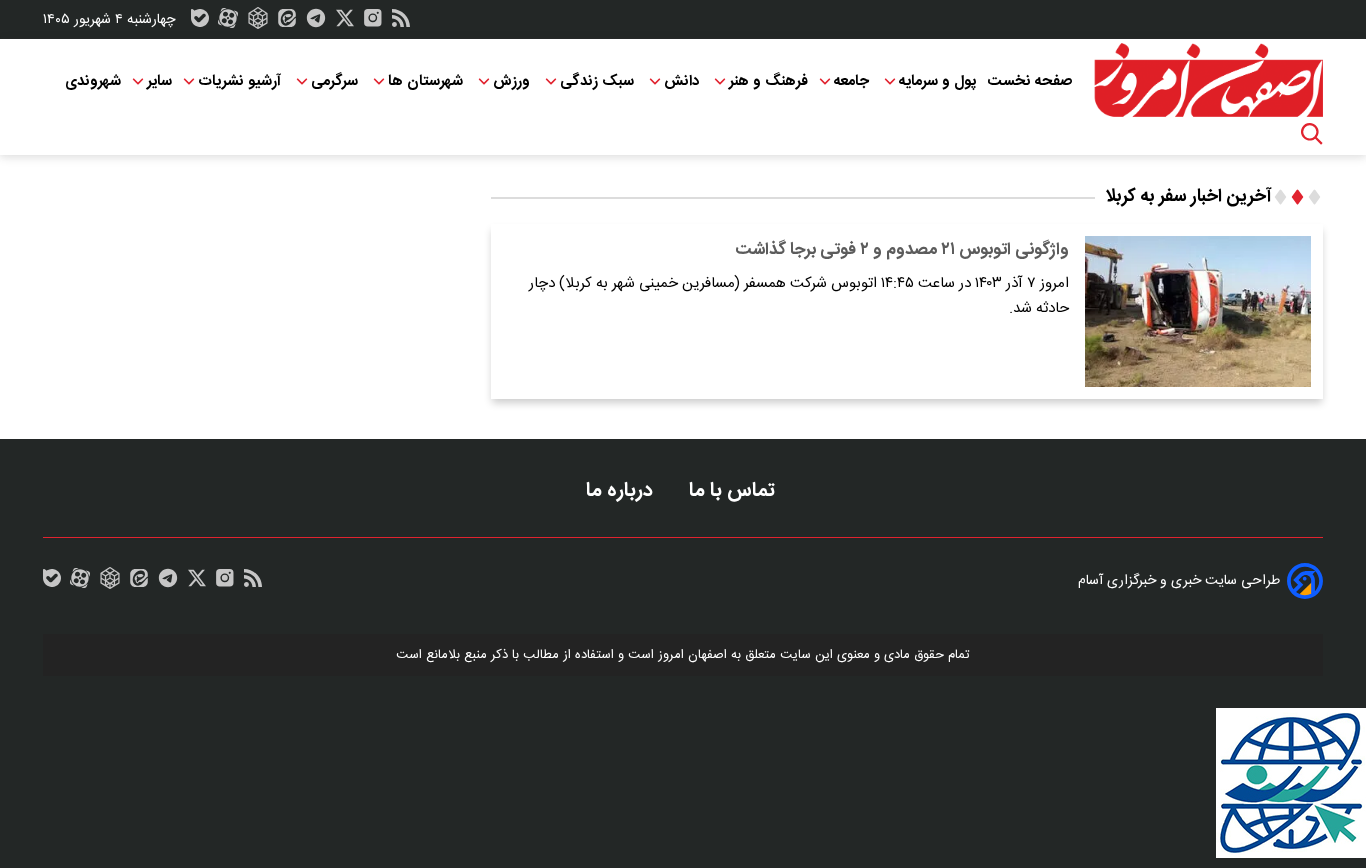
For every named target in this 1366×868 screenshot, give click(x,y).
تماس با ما (734, 490)
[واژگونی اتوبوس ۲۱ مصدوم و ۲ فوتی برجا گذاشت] (1198, 311)
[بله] (200, 23)
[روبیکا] (258, 23)
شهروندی (93, 81)
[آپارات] (228, 23)
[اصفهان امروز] (1208, 81)
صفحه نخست (1029, 81)
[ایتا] (287, 23)
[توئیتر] (345, 23)
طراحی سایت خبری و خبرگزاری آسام (1179, 581)
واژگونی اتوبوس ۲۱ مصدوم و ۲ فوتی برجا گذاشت (902, 250)
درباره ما (622, 490)
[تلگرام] (316, 23)
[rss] (401, 23)
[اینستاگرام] (373, 23)
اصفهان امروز (692, 655)
